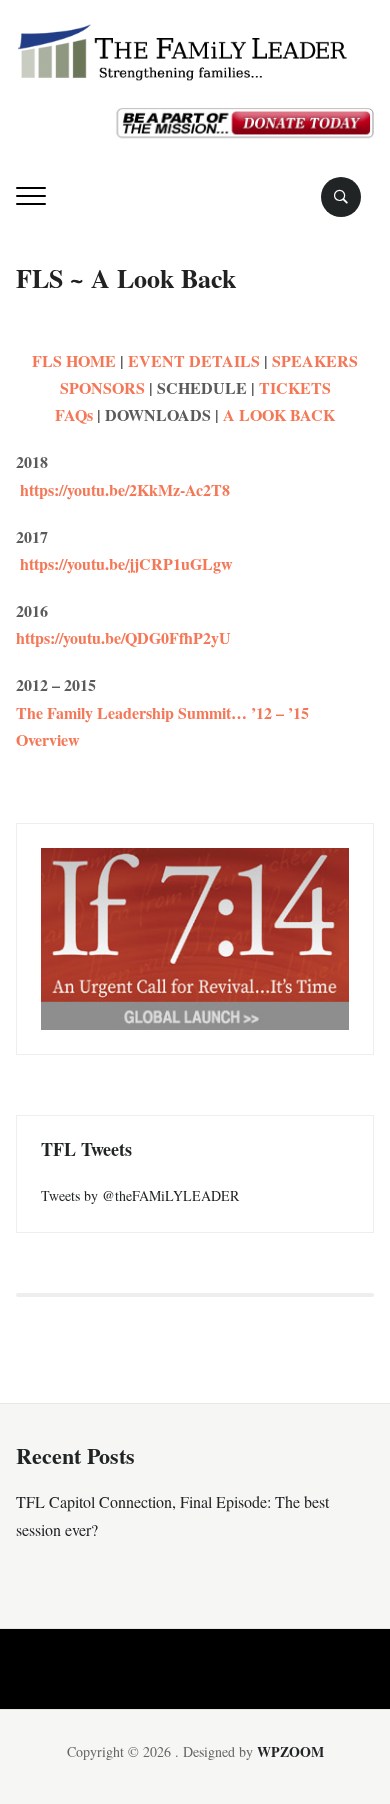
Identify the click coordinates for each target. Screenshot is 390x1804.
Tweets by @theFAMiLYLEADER (140, 1195)
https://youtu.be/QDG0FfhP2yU (123, 637)
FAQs (74, 414)
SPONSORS (102, 387)
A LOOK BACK (277, 414)
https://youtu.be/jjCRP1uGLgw (124, 563)
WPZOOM (290, 1751)
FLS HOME (74, 360)
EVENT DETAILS (194, 360)
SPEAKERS (315, 360)
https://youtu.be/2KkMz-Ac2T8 (123, 489)
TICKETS (295, 387)
